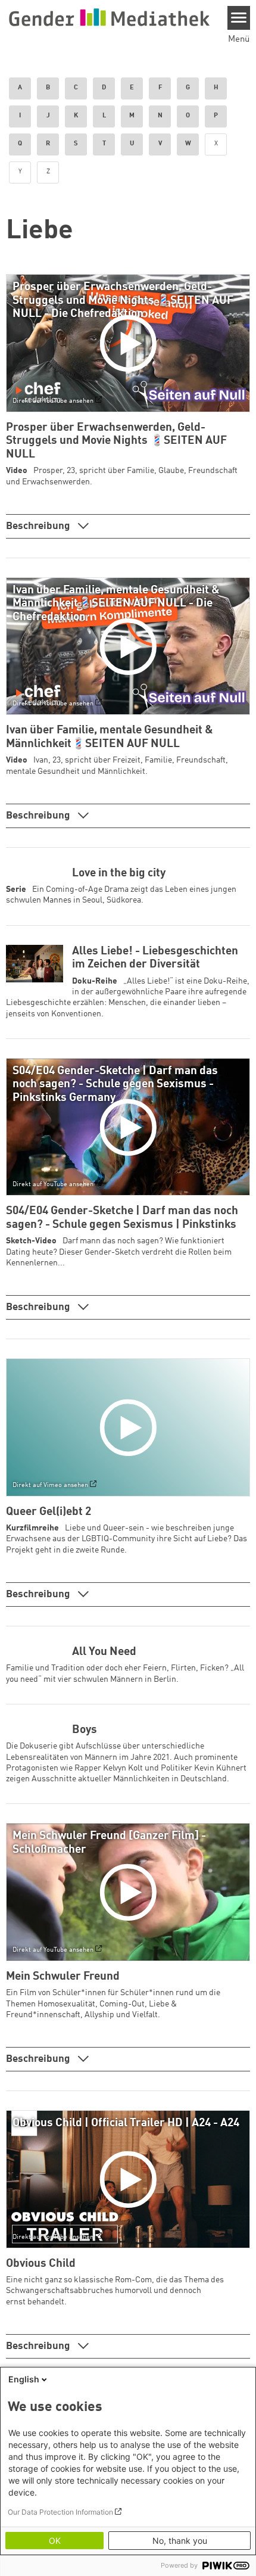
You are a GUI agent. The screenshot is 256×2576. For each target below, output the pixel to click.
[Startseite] (109, 17)
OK (55, 2541)
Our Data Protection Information (60, 2512)
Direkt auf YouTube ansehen (53, 401)
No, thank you (180, 2541)
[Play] (131, 343)
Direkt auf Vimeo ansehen (50, 1485)
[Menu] (239, 18)
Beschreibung (39, 526)
